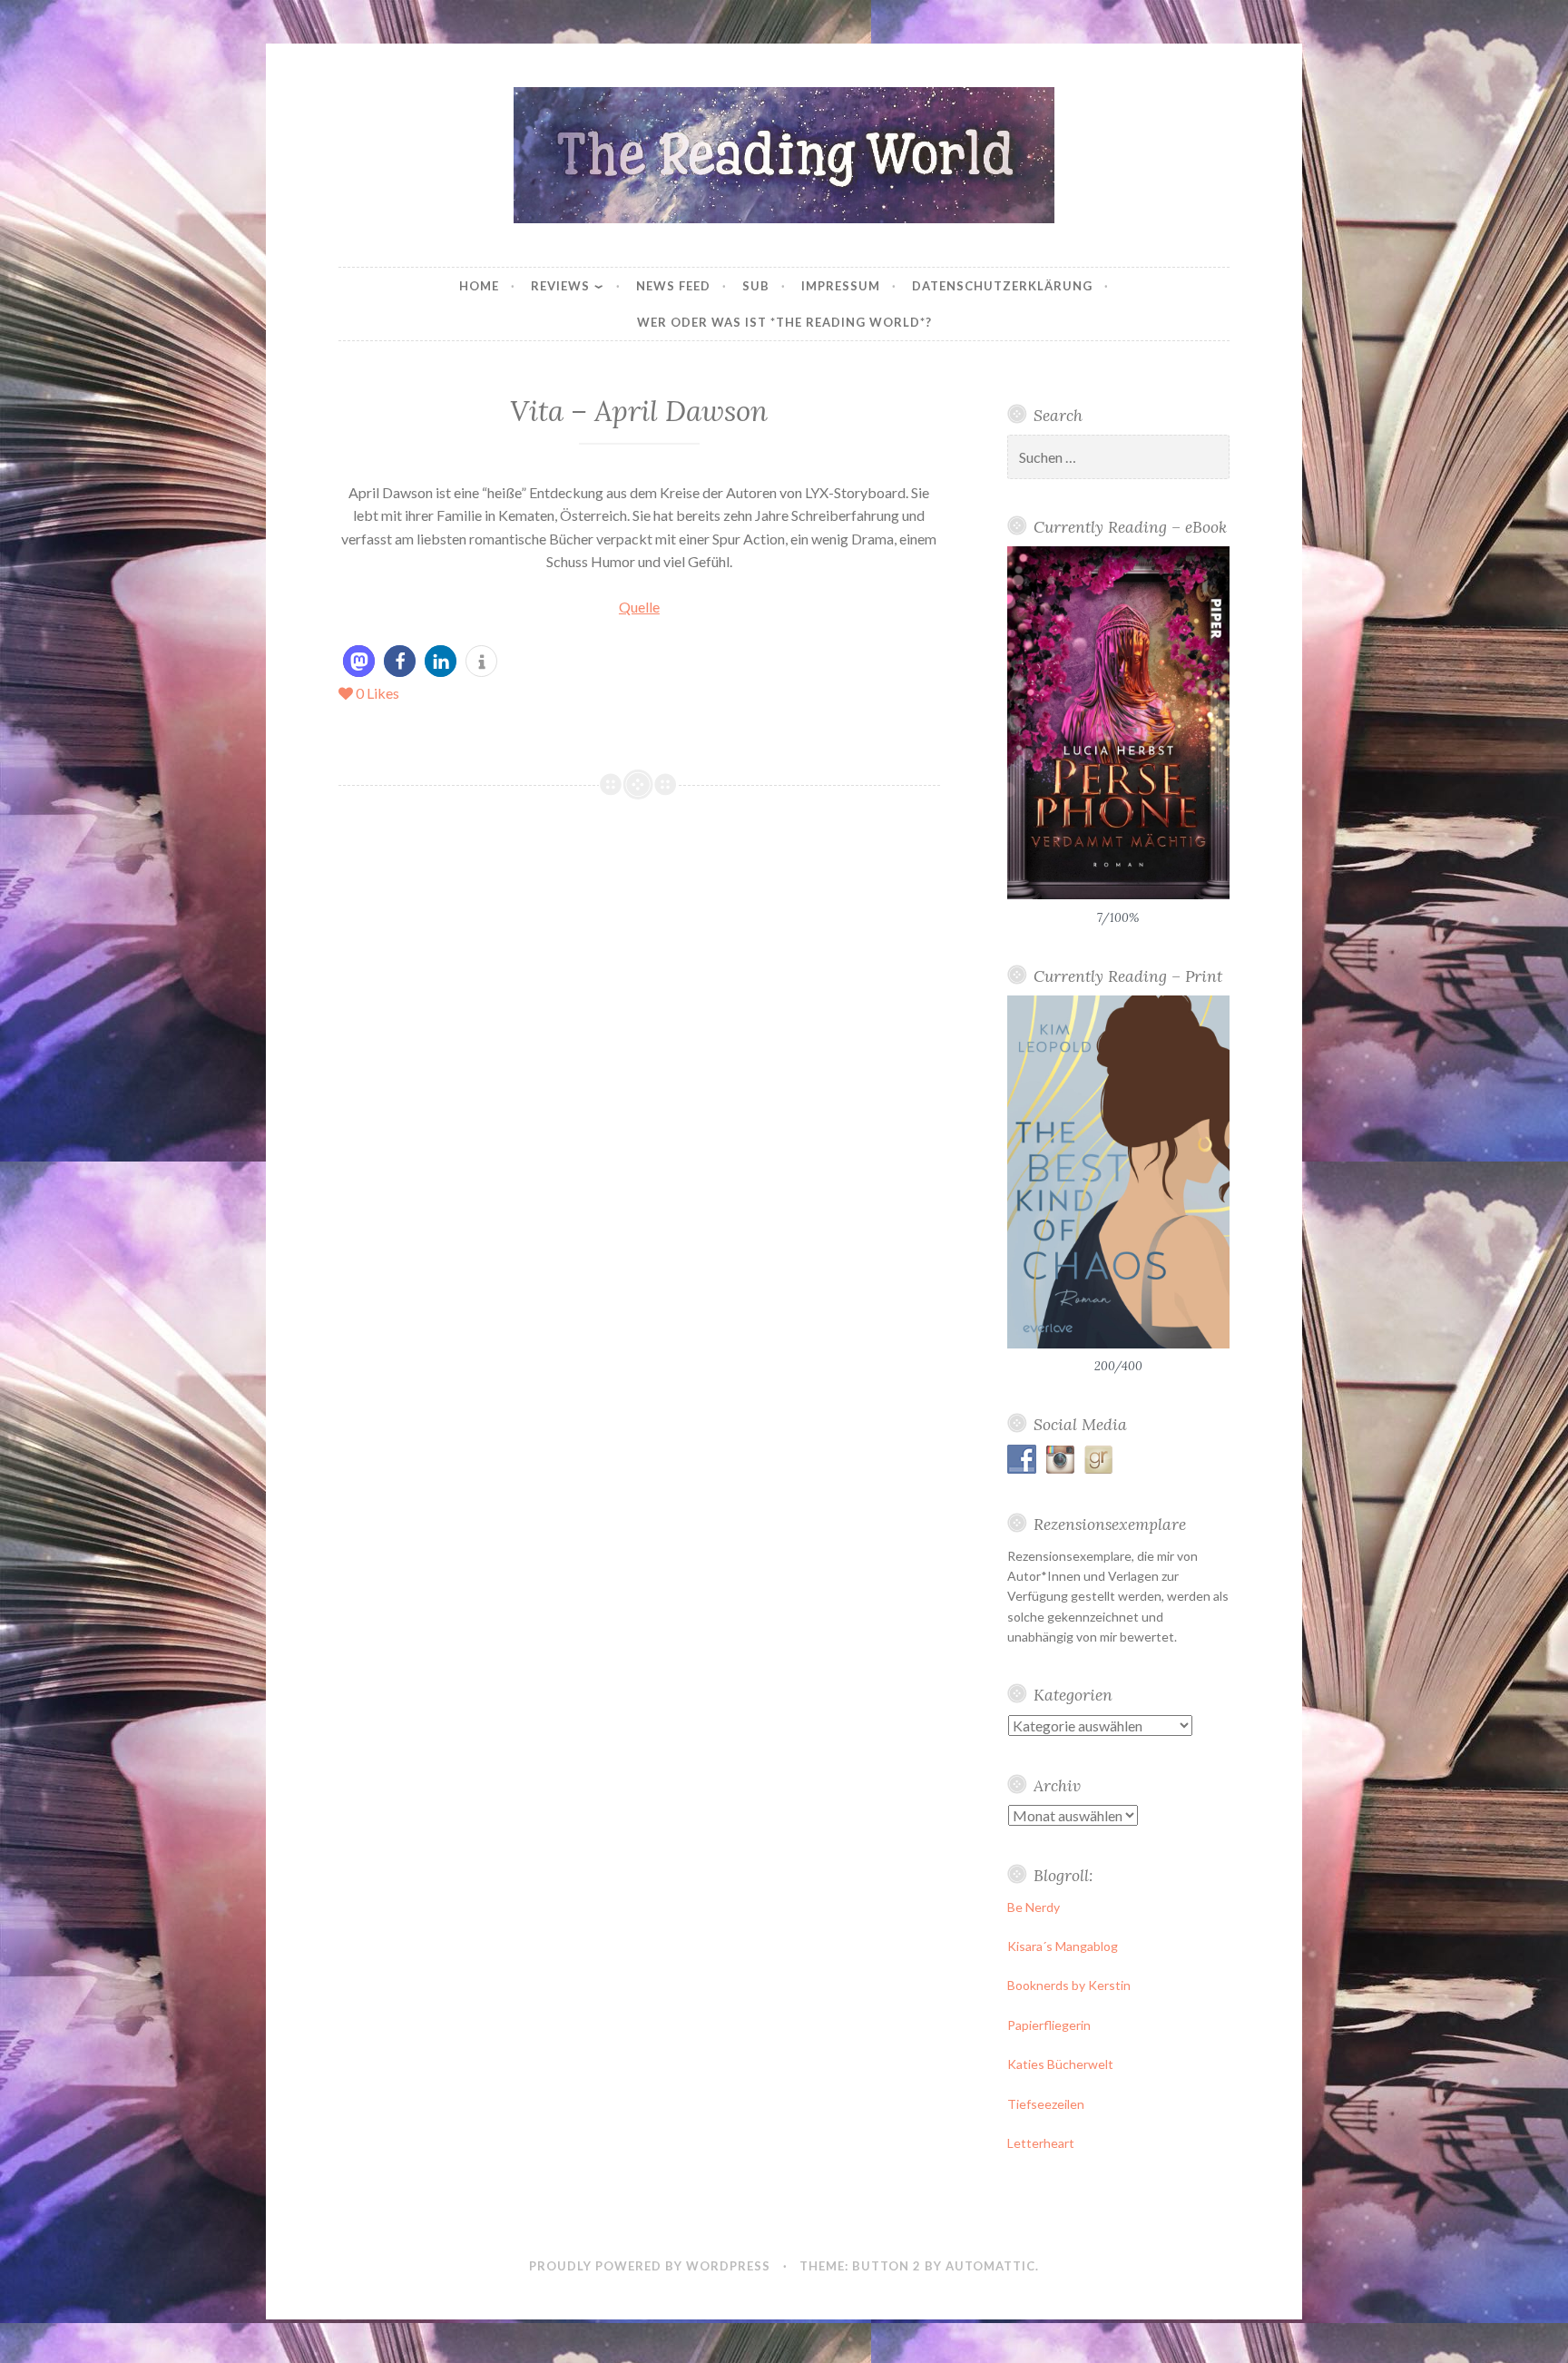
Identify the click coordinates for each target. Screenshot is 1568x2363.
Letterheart (1041, 2143)
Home (479, 286)
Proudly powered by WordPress (650, 2266)
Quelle (639, 607)
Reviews (560, 286)
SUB (756, 286)
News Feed (673, 286)
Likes (377, 693)
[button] (359, 661)
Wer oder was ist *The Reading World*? (784, 322)
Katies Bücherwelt (1060, 2064)
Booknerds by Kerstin (1069, 1985)
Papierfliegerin (1049, 2025)
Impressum (841, 286)
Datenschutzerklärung (1002, 286)
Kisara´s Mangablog (1063, 1946)
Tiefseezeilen (1046, 2104)
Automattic (990, 2266)
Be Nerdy (1034, 1907)
